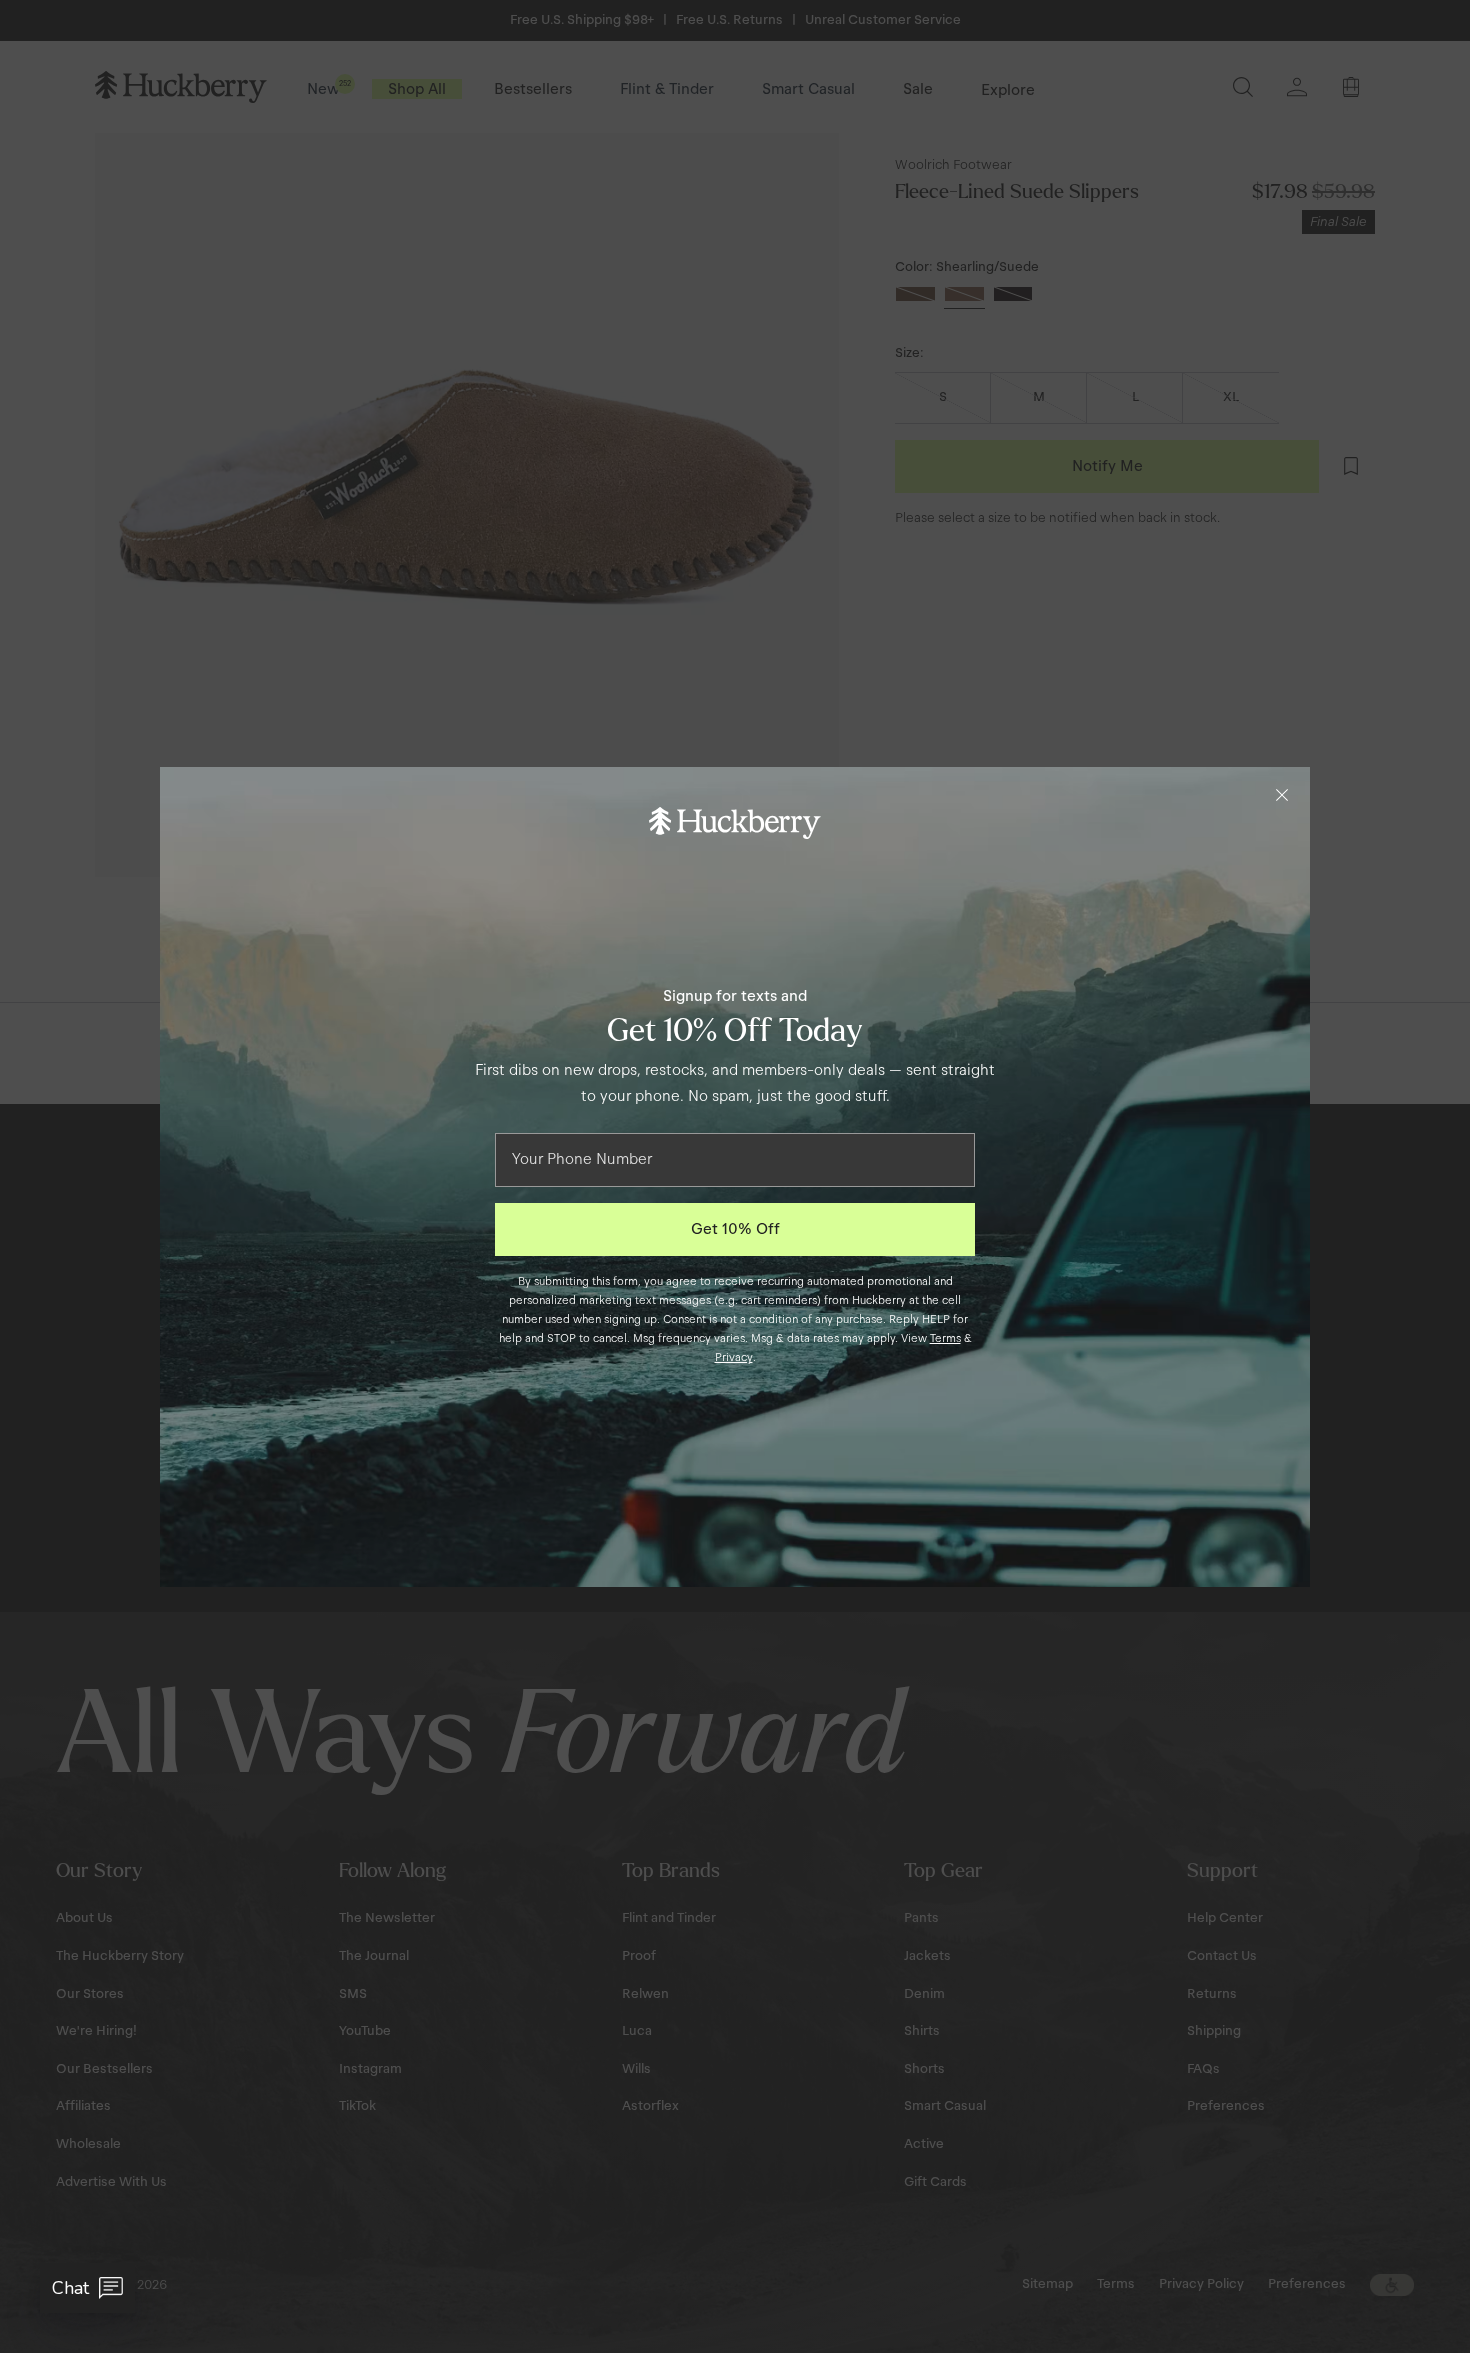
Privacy (734, 1357)
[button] (87, 2288)
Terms (945, 1338)
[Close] (1282, 795)
